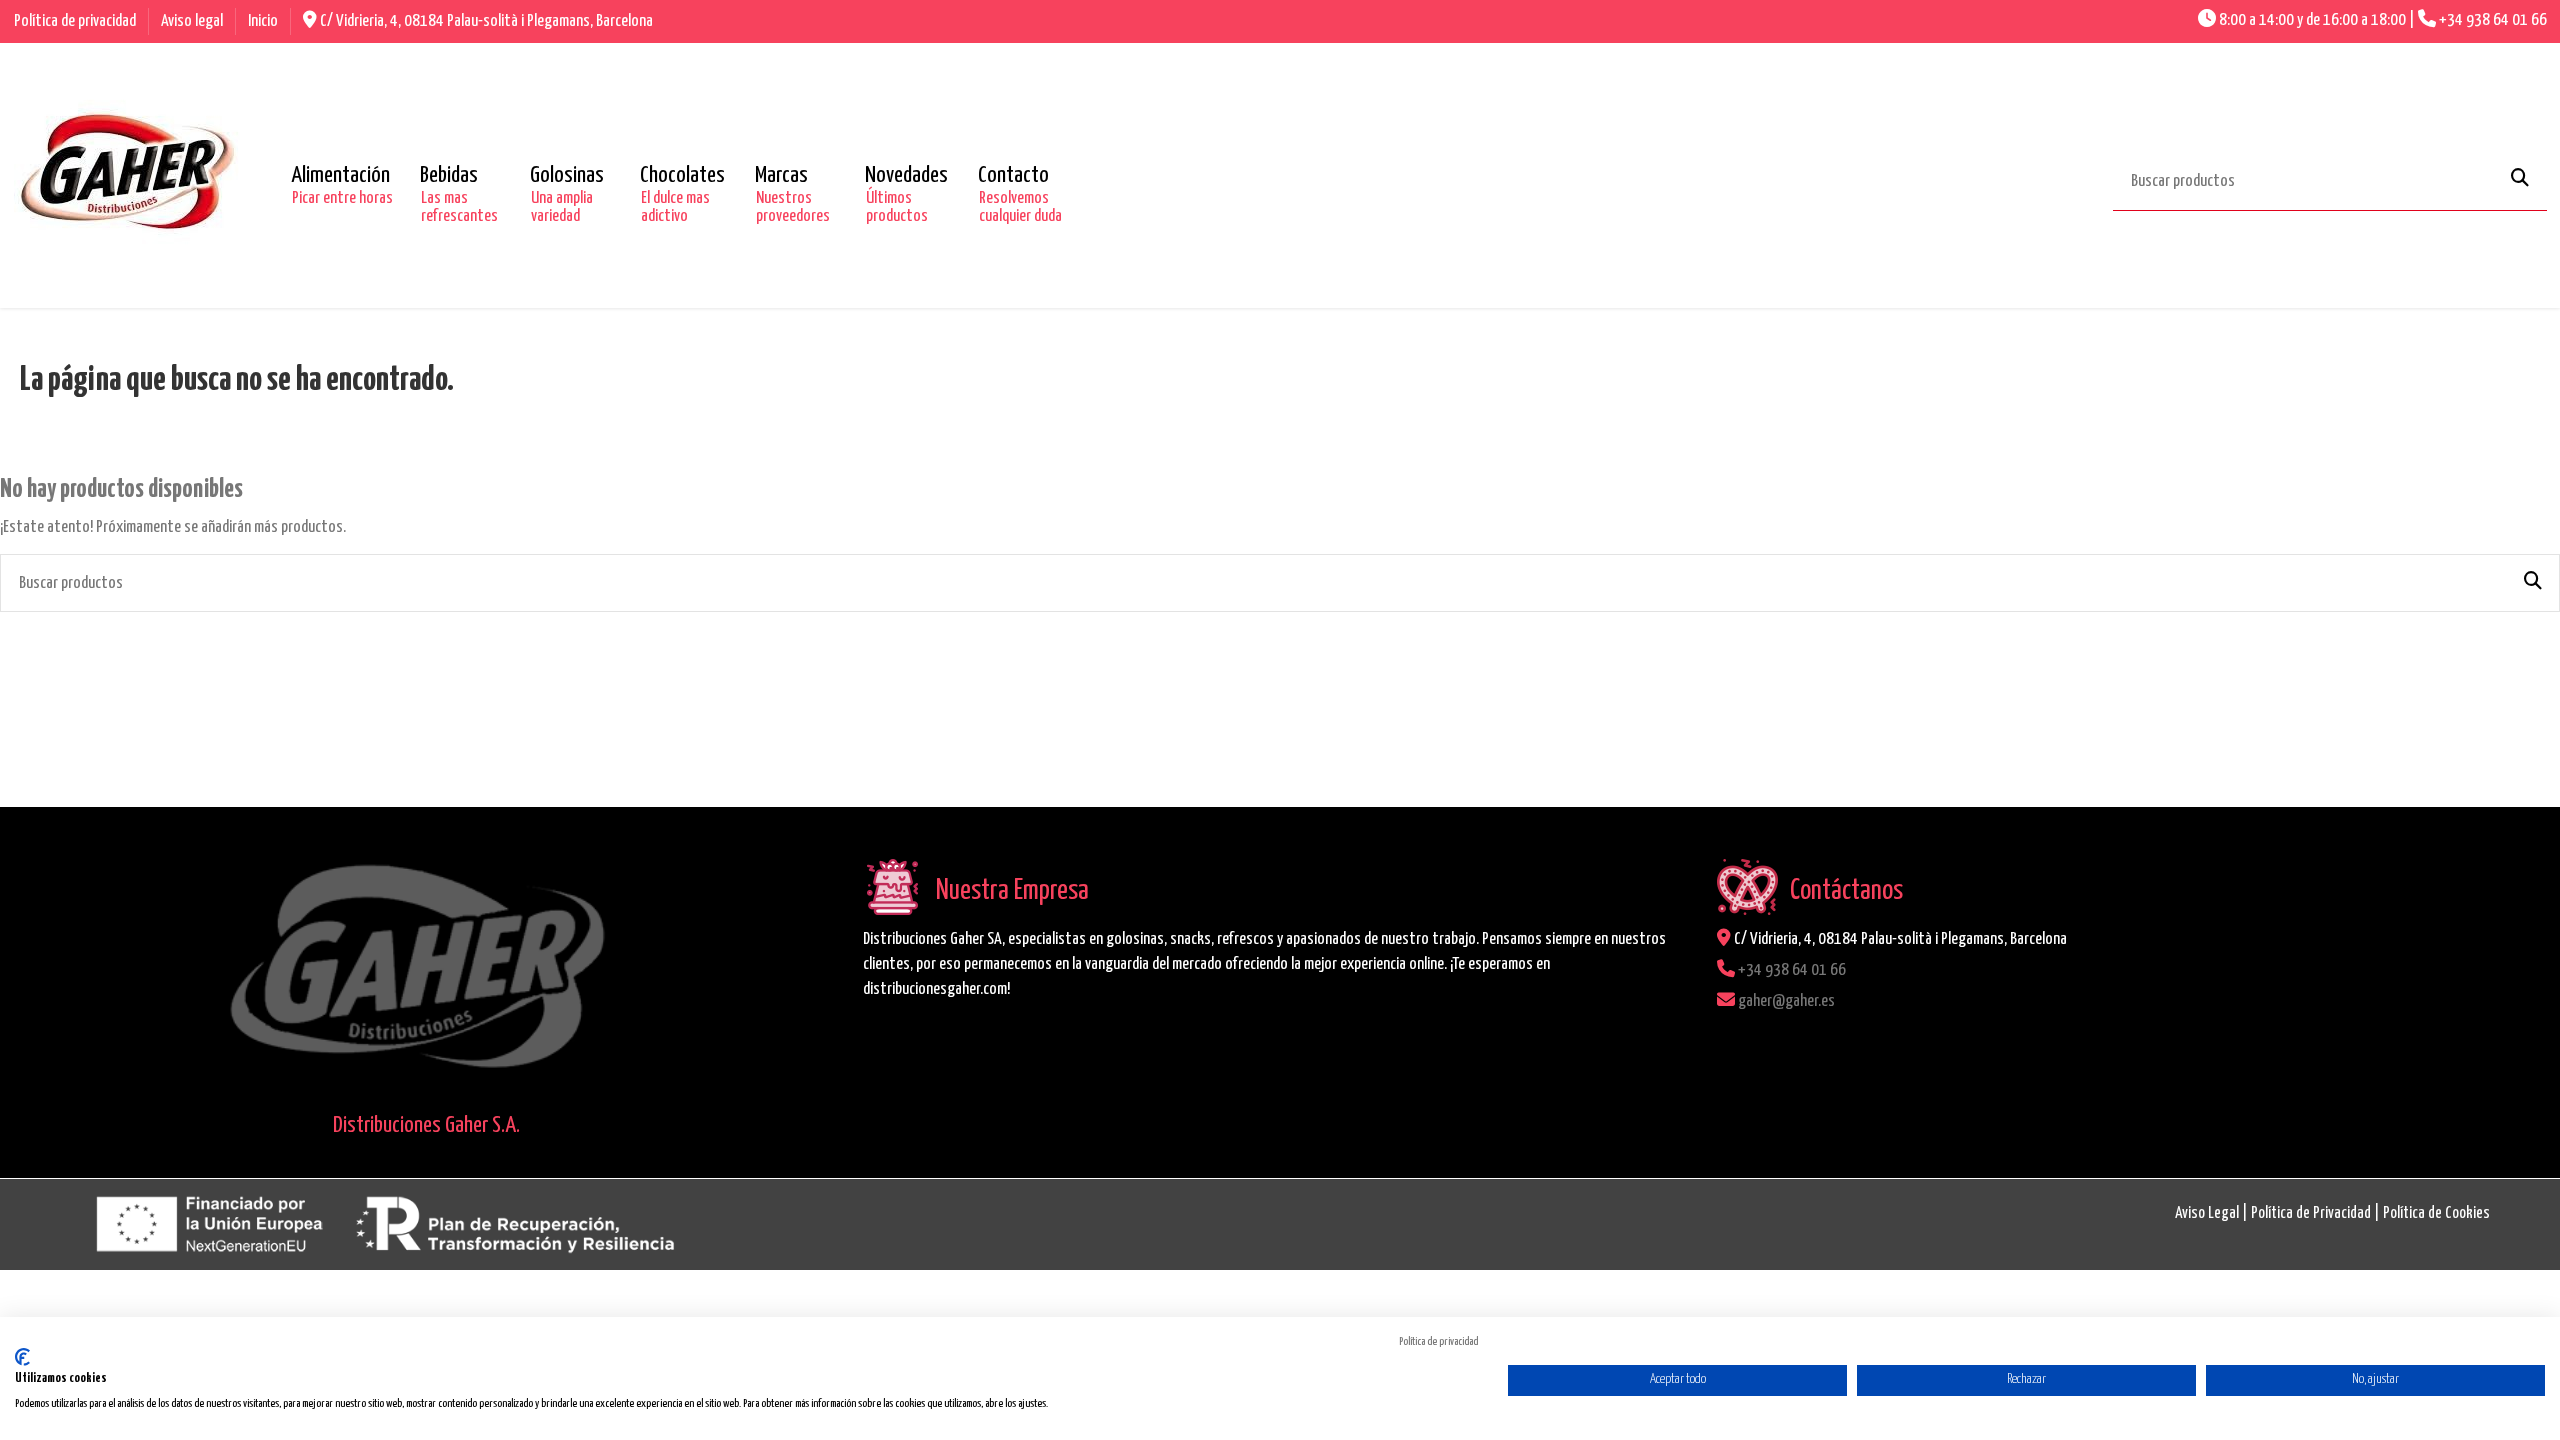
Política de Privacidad (2311, 1213)
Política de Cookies (2436, 1213)
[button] (340, 176)
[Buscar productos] (2520, 179)
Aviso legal (193, 21)
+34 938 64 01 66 (2493, 20)
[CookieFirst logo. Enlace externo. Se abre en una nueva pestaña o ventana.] (22, 1357)
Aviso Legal (2207, 1213)
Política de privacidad (76, 21)
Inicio (263, 21)
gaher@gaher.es (1786, 1001)
